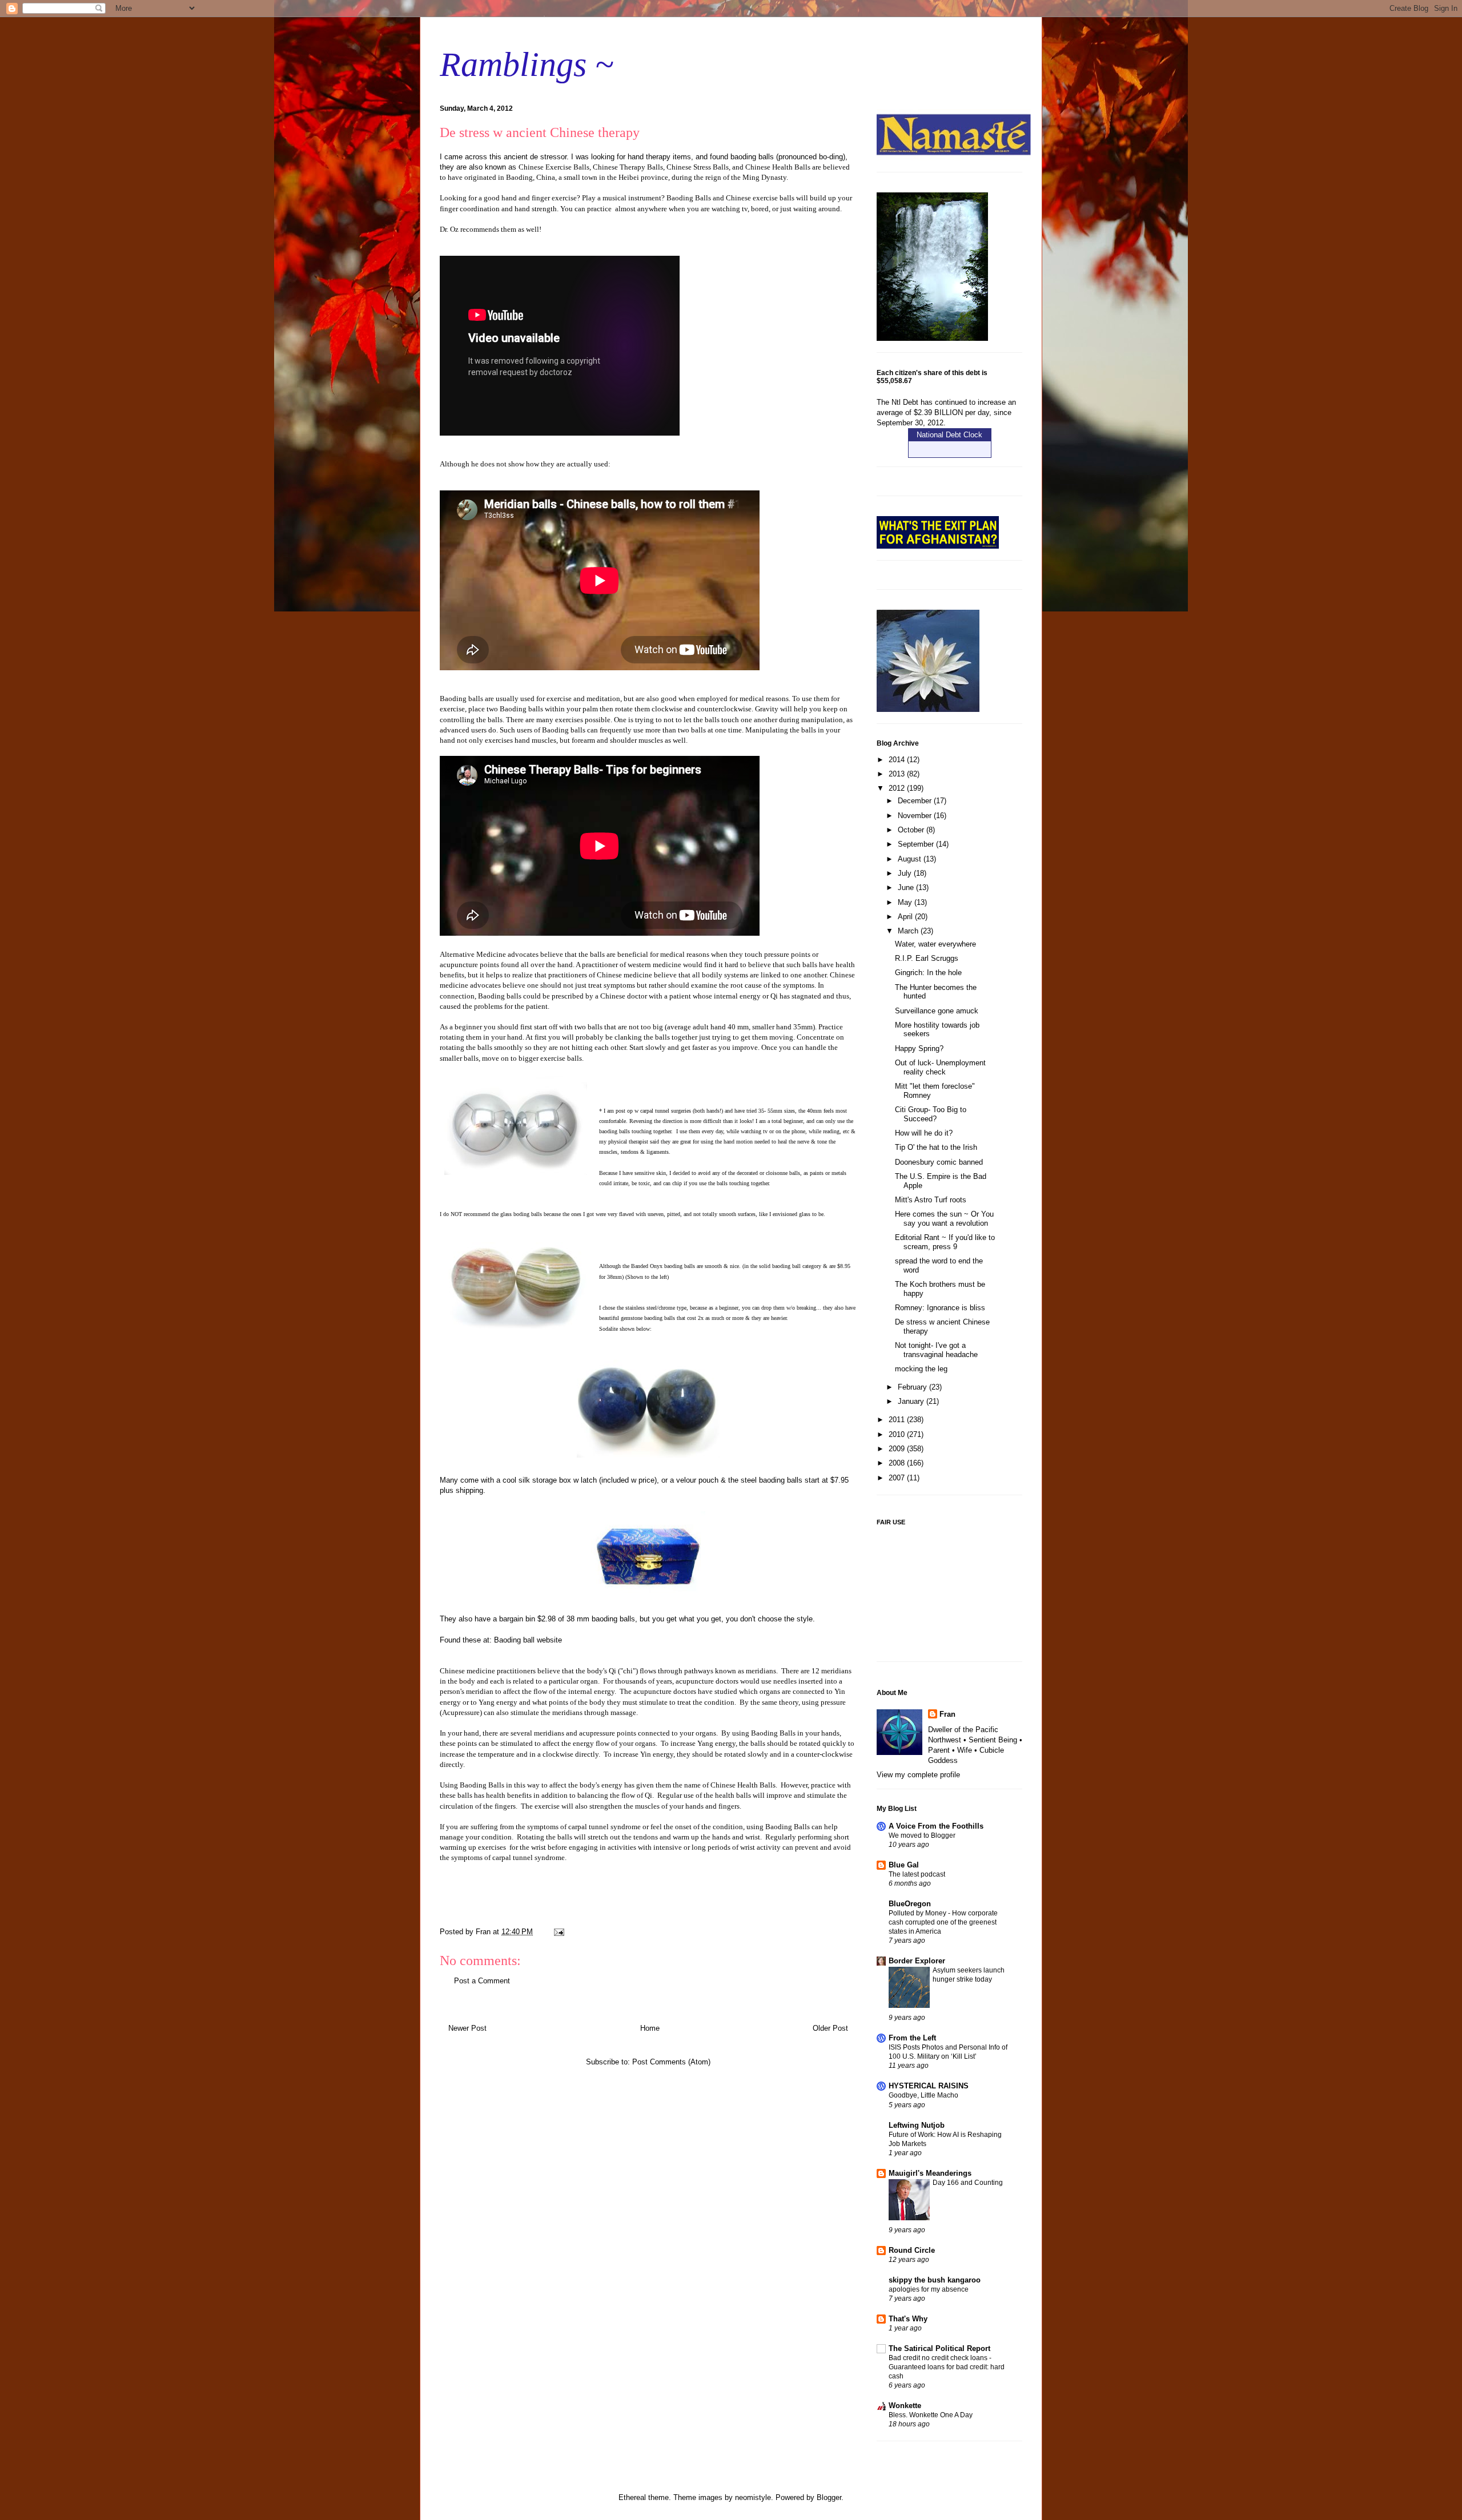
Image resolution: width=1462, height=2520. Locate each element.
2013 (898, 774)
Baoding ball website (528, 1640)
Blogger (829, 2497)
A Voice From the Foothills (936, 1826)
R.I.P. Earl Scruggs (927, 958)
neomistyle (753, 2497)
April (906, 917)
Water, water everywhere (935, 944)
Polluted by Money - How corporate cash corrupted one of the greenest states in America (943, 1922)
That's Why (908, 2319)
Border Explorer (917, 1961)
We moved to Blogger (922, 1835)
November (916, 816)
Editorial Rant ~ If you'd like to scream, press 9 (945, 1242)
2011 (898, 1420)
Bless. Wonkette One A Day (931, 2415)
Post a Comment (482, 1981)
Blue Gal (904, 1865)
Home (650, 2028)
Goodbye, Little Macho (923, 2095)
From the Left (912, 2038)
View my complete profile (918, 1775)
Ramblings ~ (527, 65)
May (906, 902)
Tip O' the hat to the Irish (936, 1147)
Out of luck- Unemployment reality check (940, 1067)
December (916, 801)
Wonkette (905, 2406)
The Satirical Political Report (939, 2348)
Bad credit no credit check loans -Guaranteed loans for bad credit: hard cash (947, 2367)
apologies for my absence (929, 2289)
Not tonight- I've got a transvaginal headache (936, 1350)
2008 (898, 1463)
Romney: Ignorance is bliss (940, 1308)
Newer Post (467, 2028)
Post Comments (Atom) (671, 2062)
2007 (898, 1478)
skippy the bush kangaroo (935, 2280)
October (912, 830)
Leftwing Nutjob (917, 2125)
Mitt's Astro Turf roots (931, 1200)
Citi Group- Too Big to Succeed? (931, 1114)
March (909, 931)
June (907, 887)
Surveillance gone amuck (937, 1011)
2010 (898, 1434)
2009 (898, 1449)
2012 (898, 788)
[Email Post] (558, 1932)
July (906, 873)
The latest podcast (917, 1874)
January (912, 1401)
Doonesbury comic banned (939, 1162)
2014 (898, 760)
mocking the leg (921, 1369)
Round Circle (912, 2250)
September (917, 844)
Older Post (830, 2028)
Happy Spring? (919, 1048)
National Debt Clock (949, 435)
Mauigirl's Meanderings (930, 2173)
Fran (947, 1714)
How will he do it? (924, 1133)
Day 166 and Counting (968, 2183)
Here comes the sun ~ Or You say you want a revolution (944, 1219)
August (911, 859)
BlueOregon (910, 1904)
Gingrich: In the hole (928, 973)
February (913, 1387)
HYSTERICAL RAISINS (929, 2086)
